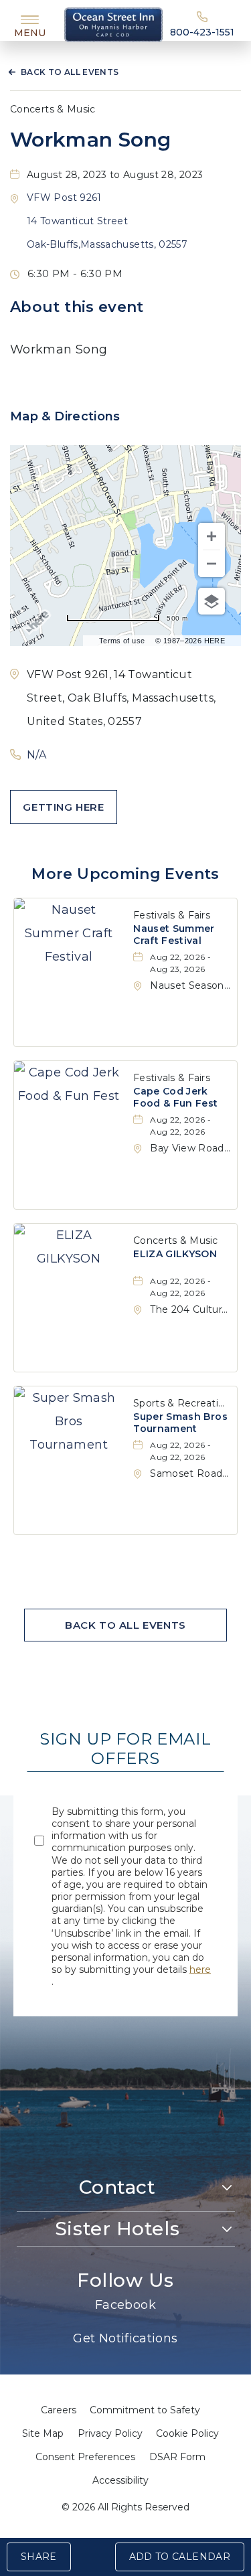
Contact (117, 2187)
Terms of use (122, 641)
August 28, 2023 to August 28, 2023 (115, 175)
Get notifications (125, 2338)
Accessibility (120, 2480)
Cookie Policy (187, 2433)
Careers (59, 2410)
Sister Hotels (117, 2229)
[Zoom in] (212, 536)
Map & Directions (65, 416)
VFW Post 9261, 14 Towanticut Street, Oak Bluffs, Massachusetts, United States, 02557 (121, 698)
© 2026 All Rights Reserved (125, 2507)
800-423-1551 (202, 32)
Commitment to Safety (145, 2410)
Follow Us (125, 2280)
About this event (77, 307)
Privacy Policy (110, 2433)
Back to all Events (70, 72)
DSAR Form (177, 2457)
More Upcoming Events (125, 874)
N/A (36, 755)
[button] (107, 221)
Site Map (43, 2433)
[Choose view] (212, 601)
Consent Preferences (85, 2457)
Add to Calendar (180, 2557)
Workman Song (90, 140)
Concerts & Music (53, 109)
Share (39, 2557)
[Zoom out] (212, 564)
